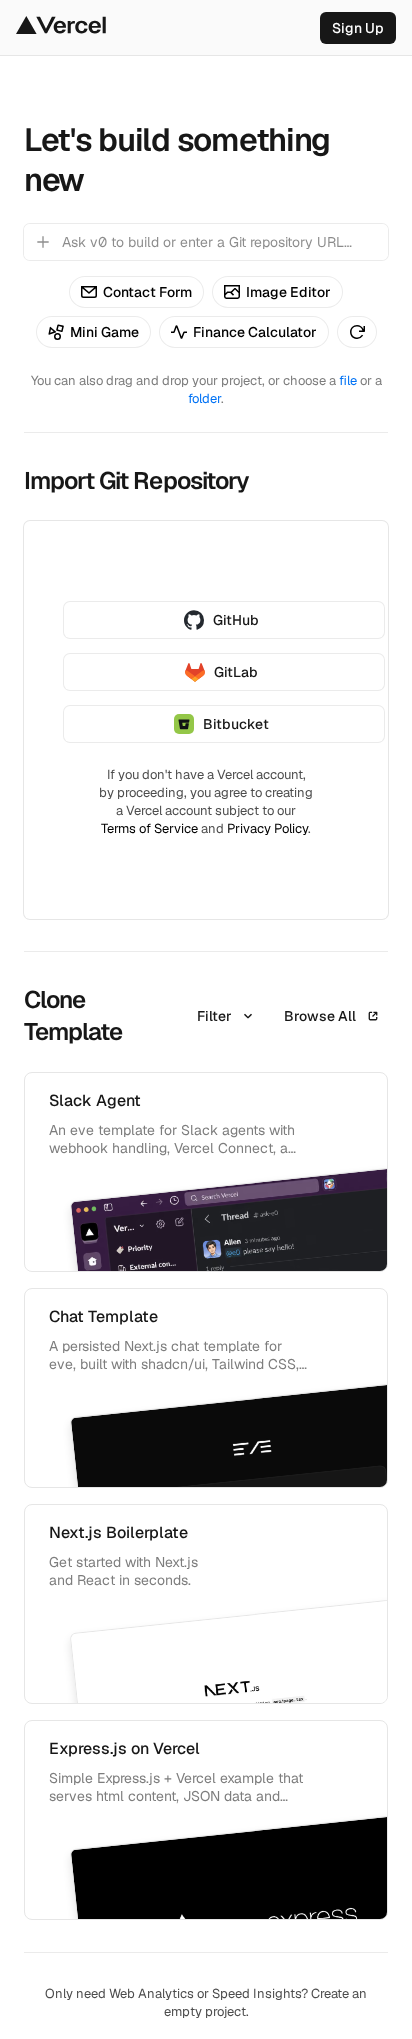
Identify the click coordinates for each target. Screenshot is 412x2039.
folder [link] (204, 398)
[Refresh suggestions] (357, 332)
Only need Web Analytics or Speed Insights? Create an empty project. (206, 2002)
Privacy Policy (267, 828)
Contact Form (147, 292)
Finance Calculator (255, 332)
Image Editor (288, 292)
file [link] (348, 380)
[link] (358, 28)
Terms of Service (149, 828)
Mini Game (104, 332)
